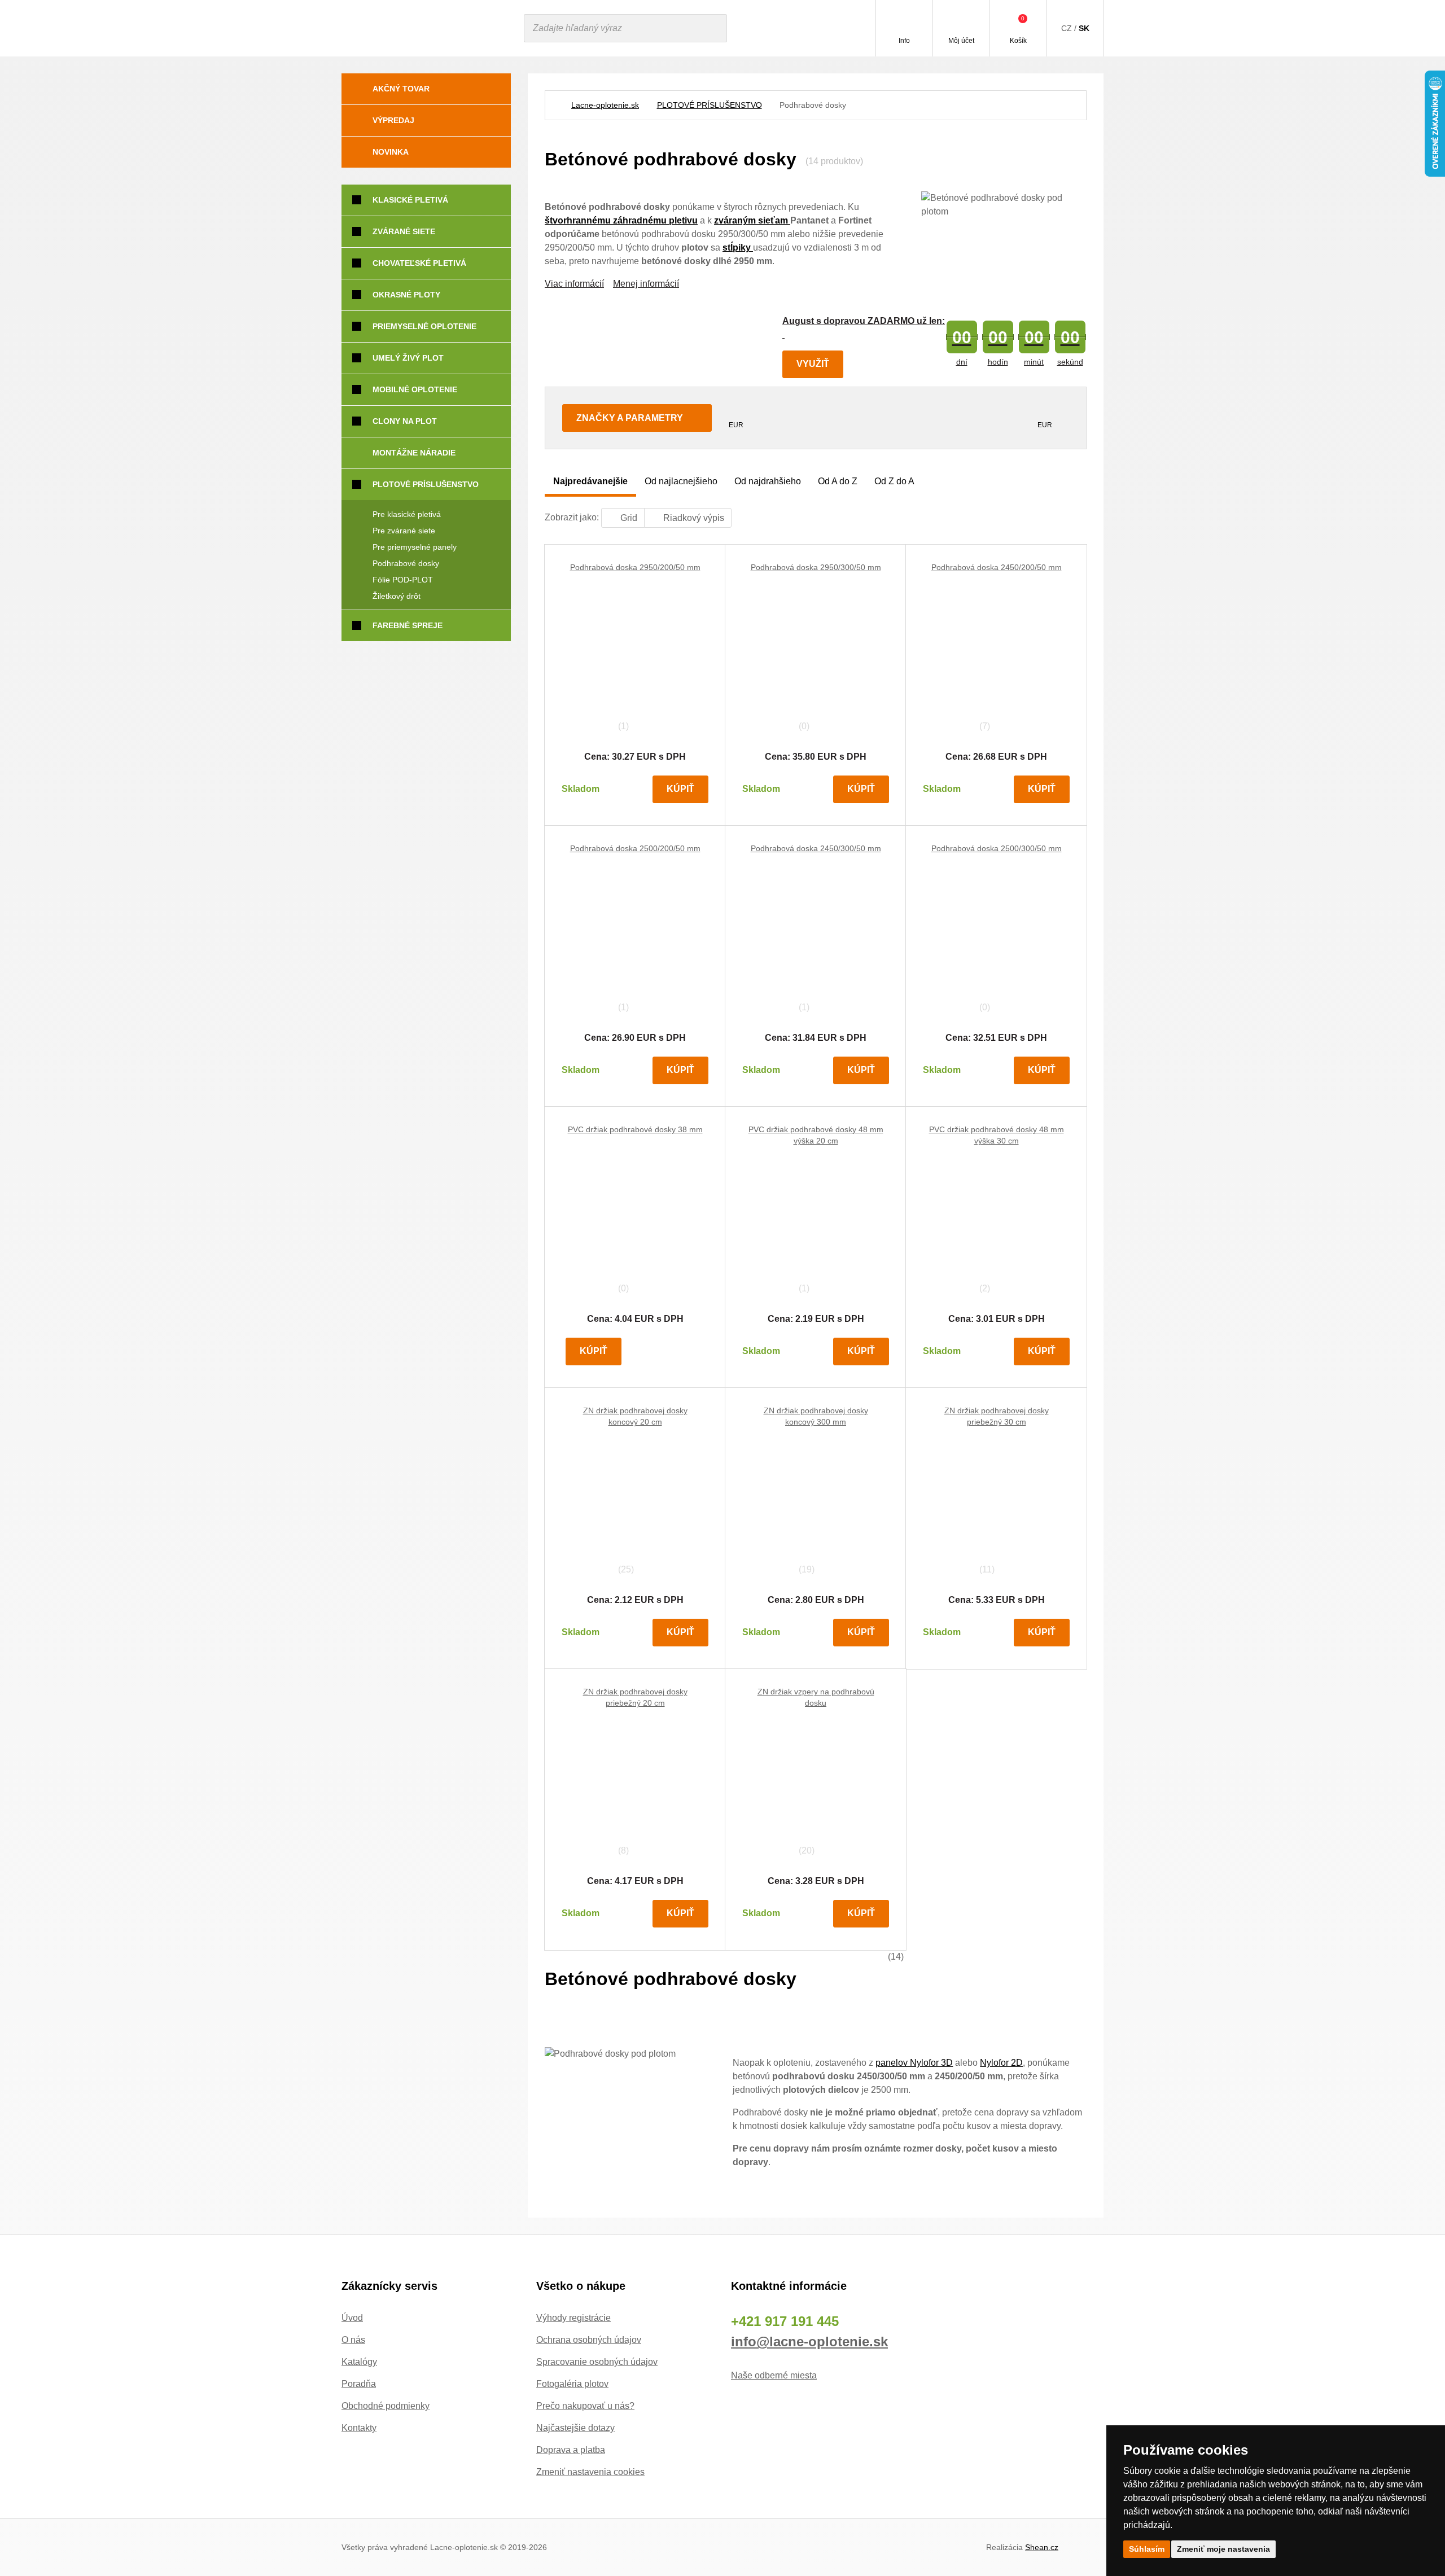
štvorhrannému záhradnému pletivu (621, 220)
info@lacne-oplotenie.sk (809, 2341)
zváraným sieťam (752, 220)
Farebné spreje (408, 625)
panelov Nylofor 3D (914, 2063)
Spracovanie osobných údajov (597, 2362)
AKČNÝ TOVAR (401, 89)
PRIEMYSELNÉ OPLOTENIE (424, 326)
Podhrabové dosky (406, 563)
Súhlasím (1147, 2549)
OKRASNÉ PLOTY (406, 295)
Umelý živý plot (408, 358)
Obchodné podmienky (386, 2406)
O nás (353, 2340)
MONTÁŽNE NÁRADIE (414, 453)
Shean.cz (1042, 2547)
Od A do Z (838, 481)
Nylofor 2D (1001, 2063)
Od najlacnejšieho (681, 481)
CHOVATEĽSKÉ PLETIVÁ (419, 263)
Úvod (352, 2318)
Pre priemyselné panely (415, 547)
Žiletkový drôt (397, 596)
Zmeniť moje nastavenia (1223, 2549)
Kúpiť (680, 789)
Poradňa (359, 2384)
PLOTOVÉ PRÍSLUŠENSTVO (710, 105)
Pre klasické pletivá (407, 514)
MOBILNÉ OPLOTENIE (415, 389)
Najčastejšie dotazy (575, 2428)
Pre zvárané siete (404, 531)
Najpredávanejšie (590, 481)
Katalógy (359, 2362)
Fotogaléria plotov (572, 2384)
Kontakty (359, 2428)
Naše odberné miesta (774, 2375)
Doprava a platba (571, 2450)
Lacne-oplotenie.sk (605, 105)
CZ (1067, 28)
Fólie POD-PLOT (403, 580)
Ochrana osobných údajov (589, 2340)
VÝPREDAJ (393, 120)
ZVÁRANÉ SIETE (404, 231)
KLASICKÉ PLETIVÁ (410, 200)
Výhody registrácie (573, 2318)
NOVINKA (391, 152)
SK (1084, 28)
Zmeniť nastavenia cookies (590, 2472)
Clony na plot (405, 421)
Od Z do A (894, 481)
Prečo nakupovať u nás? (585, 2406)
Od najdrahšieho (768, 481)
